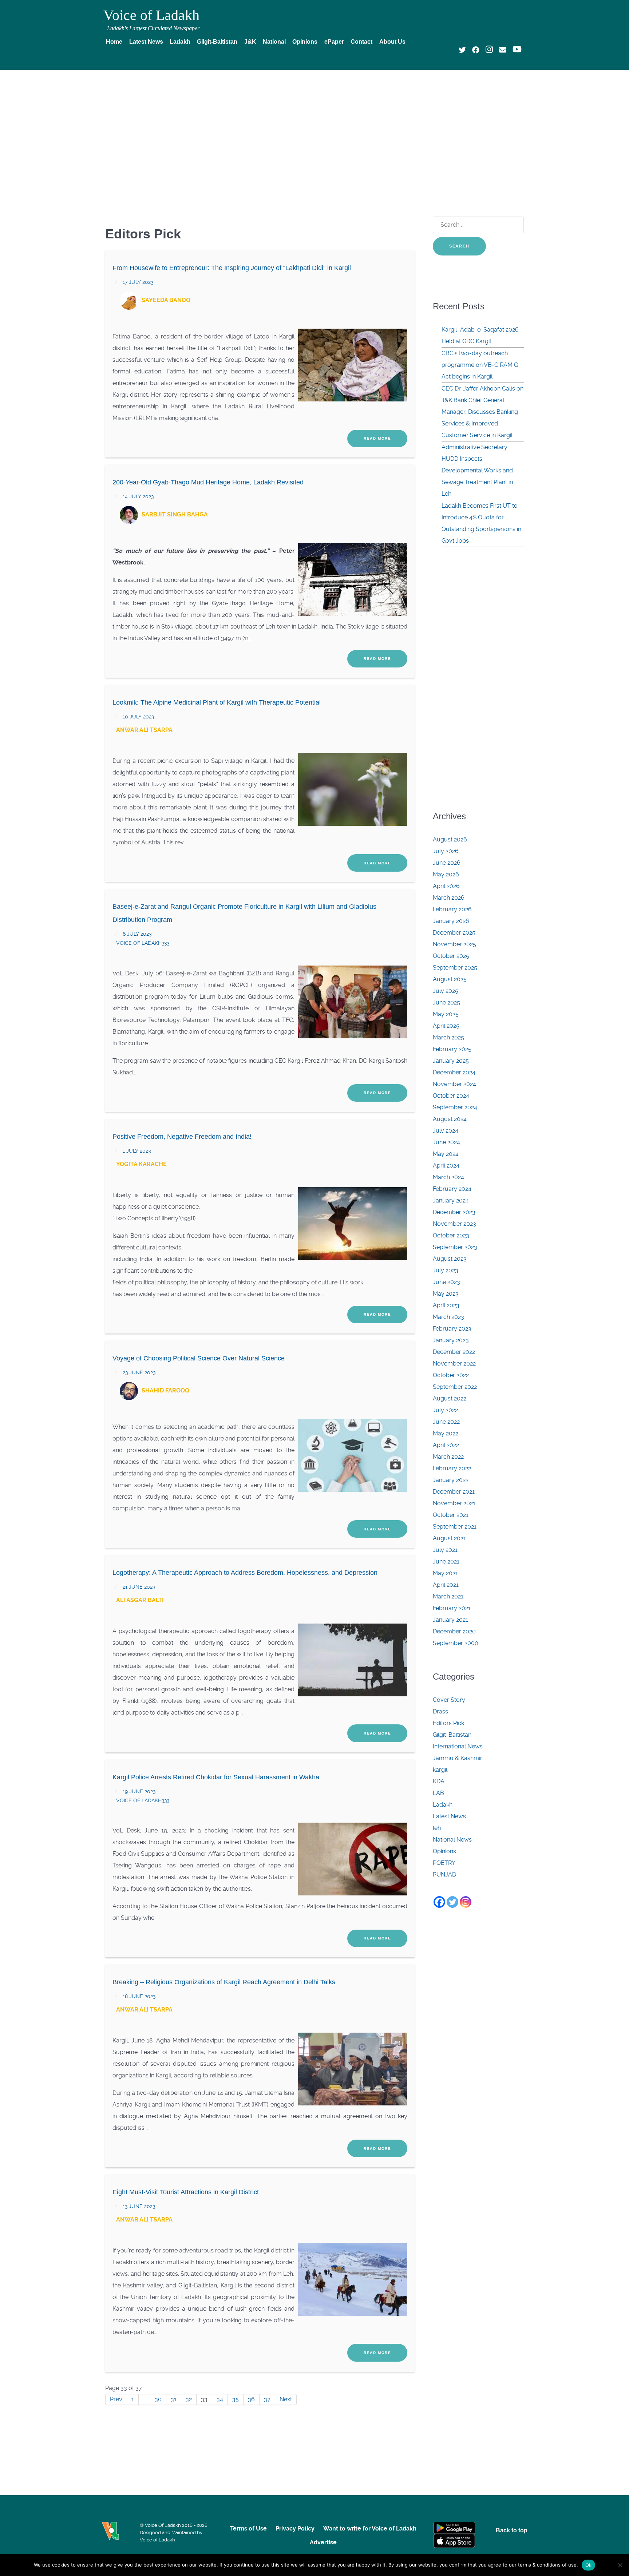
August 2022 (450, 1398)
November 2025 (454, 944)
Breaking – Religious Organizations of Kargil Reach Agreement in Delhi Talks (224, 1982)
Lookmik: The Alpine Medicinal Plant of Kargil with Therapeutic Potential (217, 702)
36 (251, 2399)
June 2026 (447, 863)
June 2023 (446, 1282)
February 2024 (452, 1189)
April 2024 (446, 1166)
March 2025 (448, 1037)
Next (286, 2399)
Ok (589, 2565)
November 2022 (454, 1364)
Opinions (444, 1851)
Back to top (512, 2530)
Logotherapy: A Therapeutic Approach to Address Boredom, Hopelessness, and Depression (245, 1573)
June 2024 (446, 1142)
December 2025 (454, 933)
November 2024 (454, 1084)
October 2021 (451, 1515)
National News (452, 1840)
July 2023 (446, 1270)
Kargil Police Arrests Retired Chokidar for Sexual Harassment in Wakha (216, 1777)
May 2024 (446, 1154)
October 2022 (451, 1375)
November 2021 (454, 1503)
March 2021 (448, 1596)
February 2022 (452, 1468)
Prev (116, 2399)
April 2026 (446, 886)
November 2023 (454, 1224)
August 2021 (449, 1538)
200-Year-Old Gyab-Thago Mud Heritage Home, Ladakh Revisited (208, 482)
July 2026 (446, 851)
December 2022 (454, 1352)
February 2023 (452, 1329)
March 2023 (448, 1317)
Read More (377, 438)
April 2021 (446, 1585)
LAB (438, 1793)
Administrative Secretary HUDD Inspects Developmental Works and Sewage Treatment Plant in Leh (477, 470)
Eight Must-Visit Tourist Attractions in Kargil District (186, 2192)
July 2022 (445, 1410)
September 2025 (455, 968)
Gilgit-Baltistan (452, 1735)
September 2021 (455, 1527)
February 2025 (452, 1049)
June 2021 (446, 1562)
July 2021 (445, 1550)
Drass (440, 1711)
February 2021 (452, 1608)
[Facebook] (439, 1902)
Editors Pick (448, 1723)
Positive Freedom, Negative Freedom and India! (182, 1137)
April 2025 (446, 1026)
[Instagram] (466, 1902)
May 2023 (446, 1294)
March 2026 (449, 898)
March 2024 (448, 1177)
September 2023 (455, 1247)
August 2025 (450, 979)
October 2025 (451, 956)
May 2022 (446, 1433)
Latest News (449, 1816)
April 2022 (446, 1445)
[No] (620, 2565)
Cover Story (449, 1700)
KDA (439, 1781)
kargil (440, 1770)
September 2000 (456, 1643)
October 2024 (451, 1096)
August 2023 (450, 1259)
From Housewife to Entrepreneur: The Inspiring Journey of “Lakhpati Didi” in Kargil (232, 268)
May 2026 (446, 874)
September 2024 (455, 1107)
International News (458, 1746)
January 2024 (451, 1200)
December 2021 (454, 1492)
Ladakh (443, 1805)
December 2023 (454, 1212)
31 (174, 2399)
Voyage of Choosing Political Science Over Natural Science (199, 1358)
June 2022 (446, 1422)
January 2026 (451, 921)
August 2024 (450, 1119)
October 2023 (451, 1235)
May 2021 (445, 1573)
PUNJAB (444, 1874)
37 (267, 2399)
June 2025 (446, 1002)
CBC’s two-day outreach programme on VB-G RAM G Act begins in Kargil (480, 365)
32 (189, 2399)
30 (158, 2399)
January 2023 (451, 1340)
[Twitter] (452, 1902)
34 (220, 2399)
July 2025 (446, 991)
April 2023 (446, 1305)
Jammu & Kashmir (458, 1758)
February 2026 (452, 909)
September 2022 (455, 1387)
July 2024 (446, 1131)
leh (437, 1828)
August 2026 (450, 839)
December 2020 (454, 1631)
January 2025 (451, 1061)
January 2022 (451, 1480)
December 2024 (454, 1072)
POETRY (444, 1863)
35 (236, 2399)
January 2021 (450, 1620)
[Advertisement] (314, 130)
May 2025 (446, 1014)
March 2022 (448, 1457)
